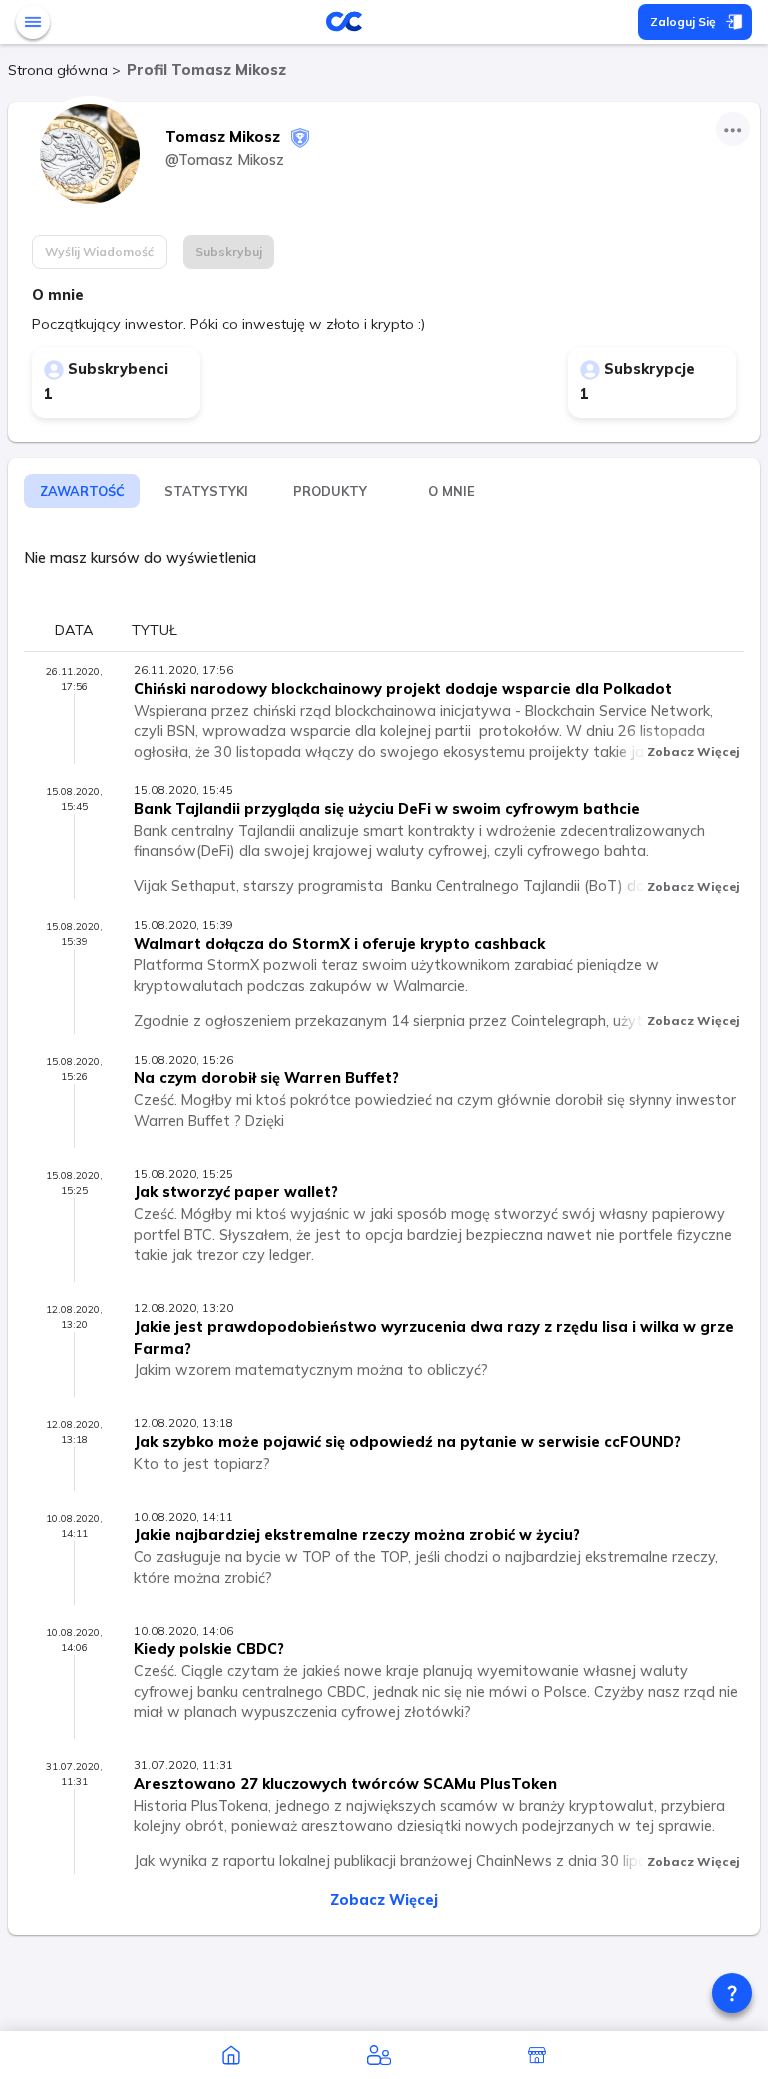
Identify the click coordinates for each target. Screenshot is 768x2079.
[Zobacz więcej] (733, 129)
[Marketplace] (537, 2055)
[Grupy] (379, 2055)
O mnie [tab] (451, 491)
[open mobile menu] (33, 22)
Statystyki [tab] (206, 491)
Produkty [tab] (330, 491)
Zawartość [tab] (82, 491)
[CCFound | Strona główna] (231, 2055)
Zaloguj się (683, 21)
